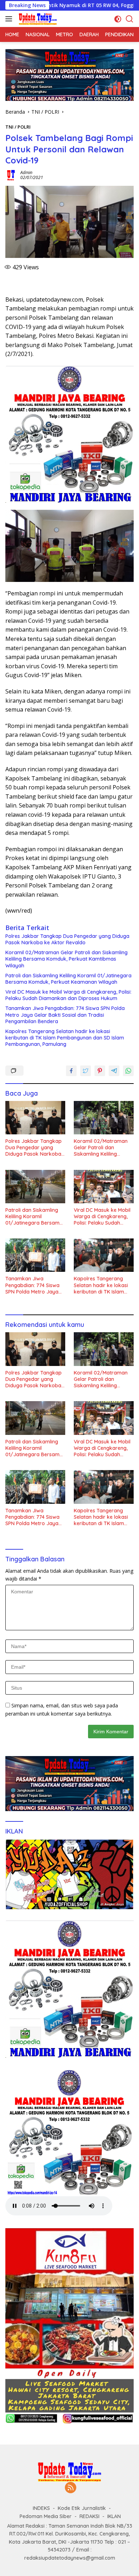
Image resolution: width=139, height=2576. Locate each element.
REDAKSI (89, 2516)
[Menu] (10, 19)
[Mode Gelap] (118, 19)
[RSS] (71, 2488)
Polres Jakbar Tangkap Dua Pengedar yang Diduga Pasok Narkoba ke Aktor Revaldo (67, 939)
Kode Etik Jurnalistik (82, 2508)
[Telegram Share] (114, 1071)
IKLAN (114, 2516)
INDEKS (41, 2508)
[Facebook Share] (71, 1071)
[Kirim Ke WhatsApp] (128, 1071)
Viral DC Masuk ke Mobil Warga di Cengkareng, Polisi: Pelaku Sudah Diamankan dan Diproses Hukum (68, 995)
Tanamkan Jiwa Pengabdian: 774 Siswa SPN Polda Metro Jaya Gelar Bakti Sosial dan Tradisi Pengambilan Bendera (65, 1015)
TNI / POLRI (18, 127)
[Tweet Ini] (86, 1071)
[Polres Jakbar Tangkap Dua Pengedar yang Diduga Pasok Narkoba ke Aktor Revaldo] (35, 1118)
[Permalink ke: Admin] (11, 175)
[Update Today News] (37, 19)
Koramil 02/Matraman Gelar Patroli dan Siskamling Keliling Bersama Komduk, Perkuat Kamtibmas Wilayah (66, 959)
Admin (26, 172)
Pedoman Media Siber (46, 2516)
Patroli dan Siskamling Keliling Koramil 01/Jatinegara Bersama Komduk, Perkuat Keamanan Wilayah (68, 979)
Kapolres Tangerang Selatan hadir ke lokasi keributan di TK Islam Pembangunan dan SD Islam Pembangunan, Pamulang (65, 1038)
